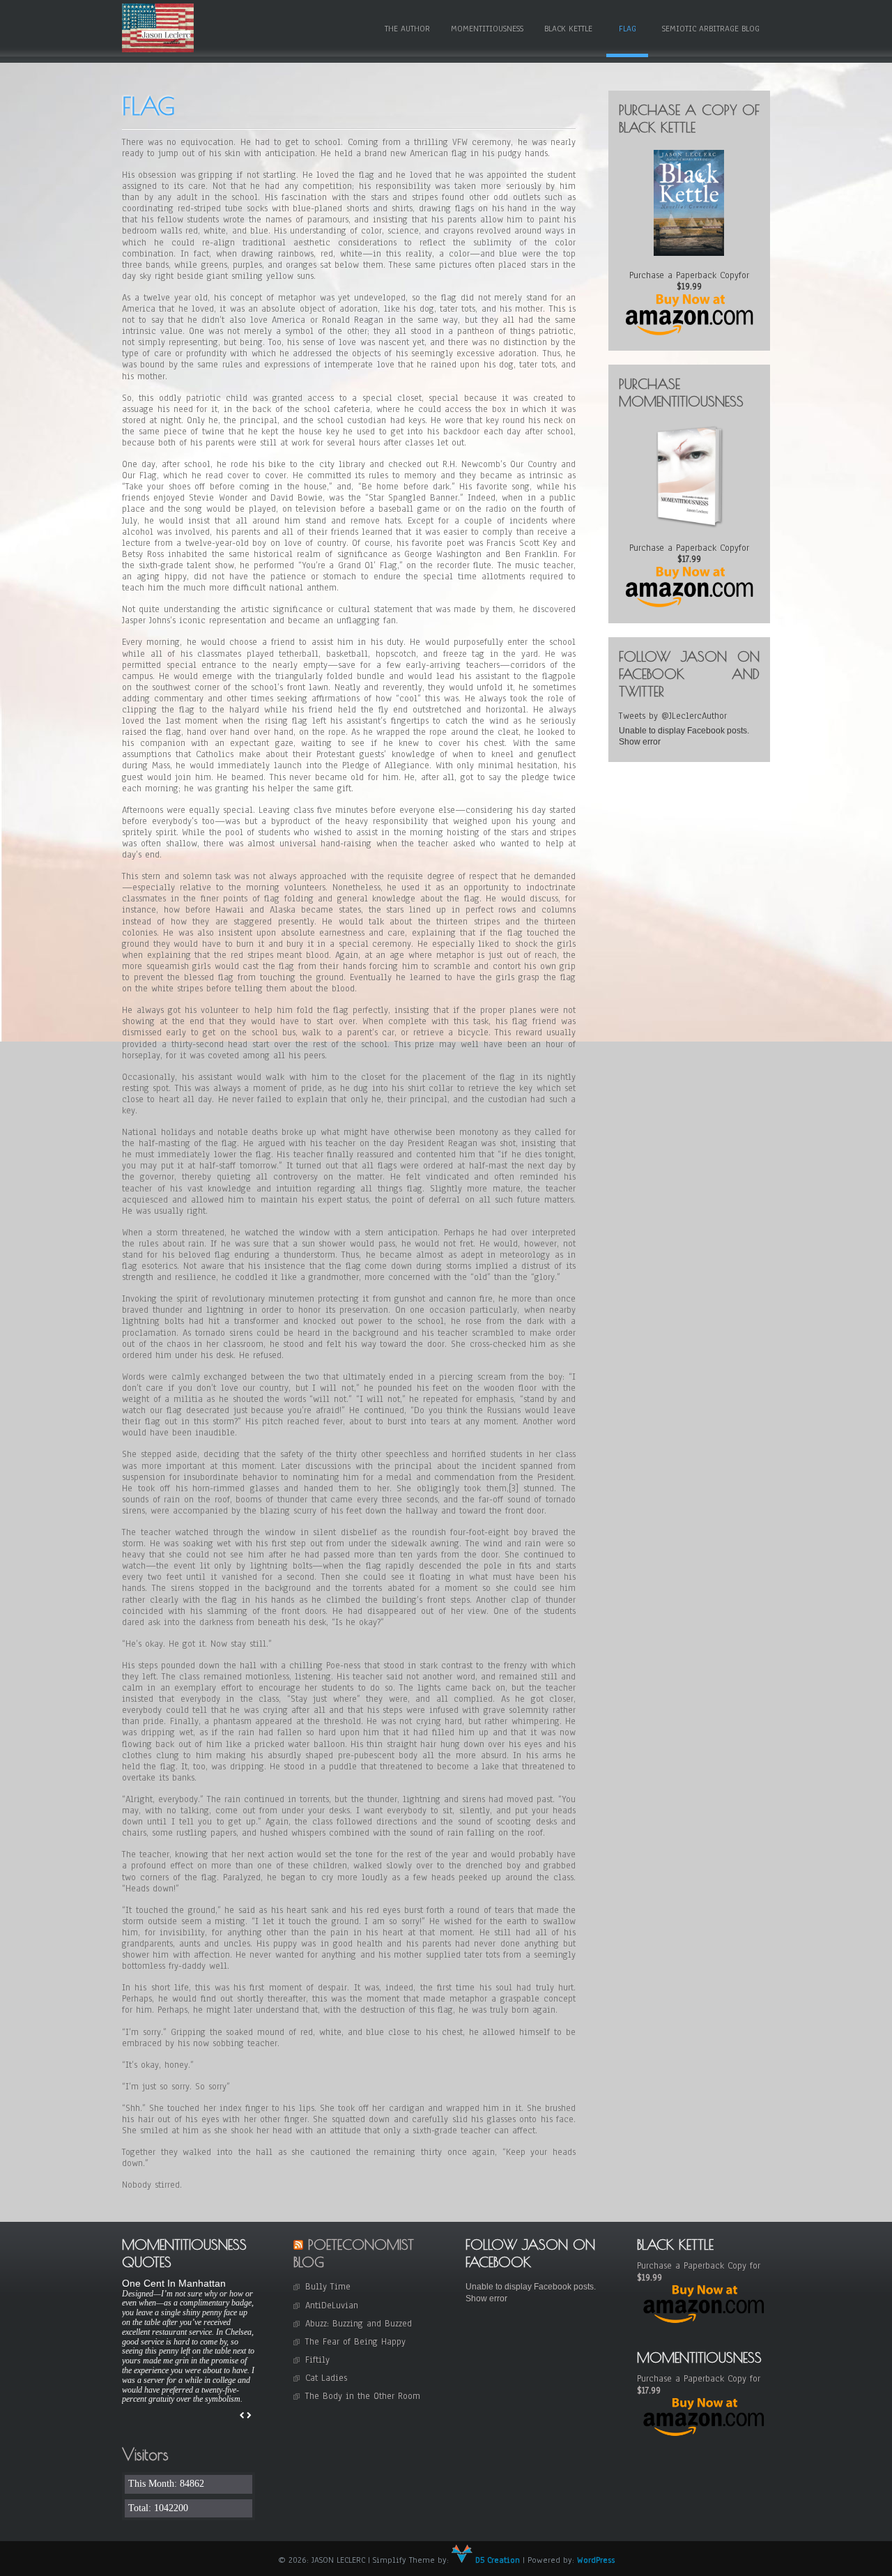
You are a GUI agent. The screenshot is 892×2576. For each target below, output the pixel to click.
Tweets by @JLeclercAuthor (673, 716)
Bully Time (328, 2287)
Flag (628, 29)
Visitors (145, 2454)
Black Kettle (568, 29)
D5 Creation (496, 2560)
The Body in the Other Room (363, 2396)
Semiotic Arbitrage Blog (711, 29)
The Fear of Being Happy (355, 2342)
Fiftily (317, 2360)
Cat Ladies (326, 2378)
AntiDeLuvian (332, 2306)
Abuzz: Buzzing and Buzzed (359, 2324)
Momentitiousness (487, 29)
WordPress (596, 2560)
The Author (407, 29)
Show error (640, 742)
